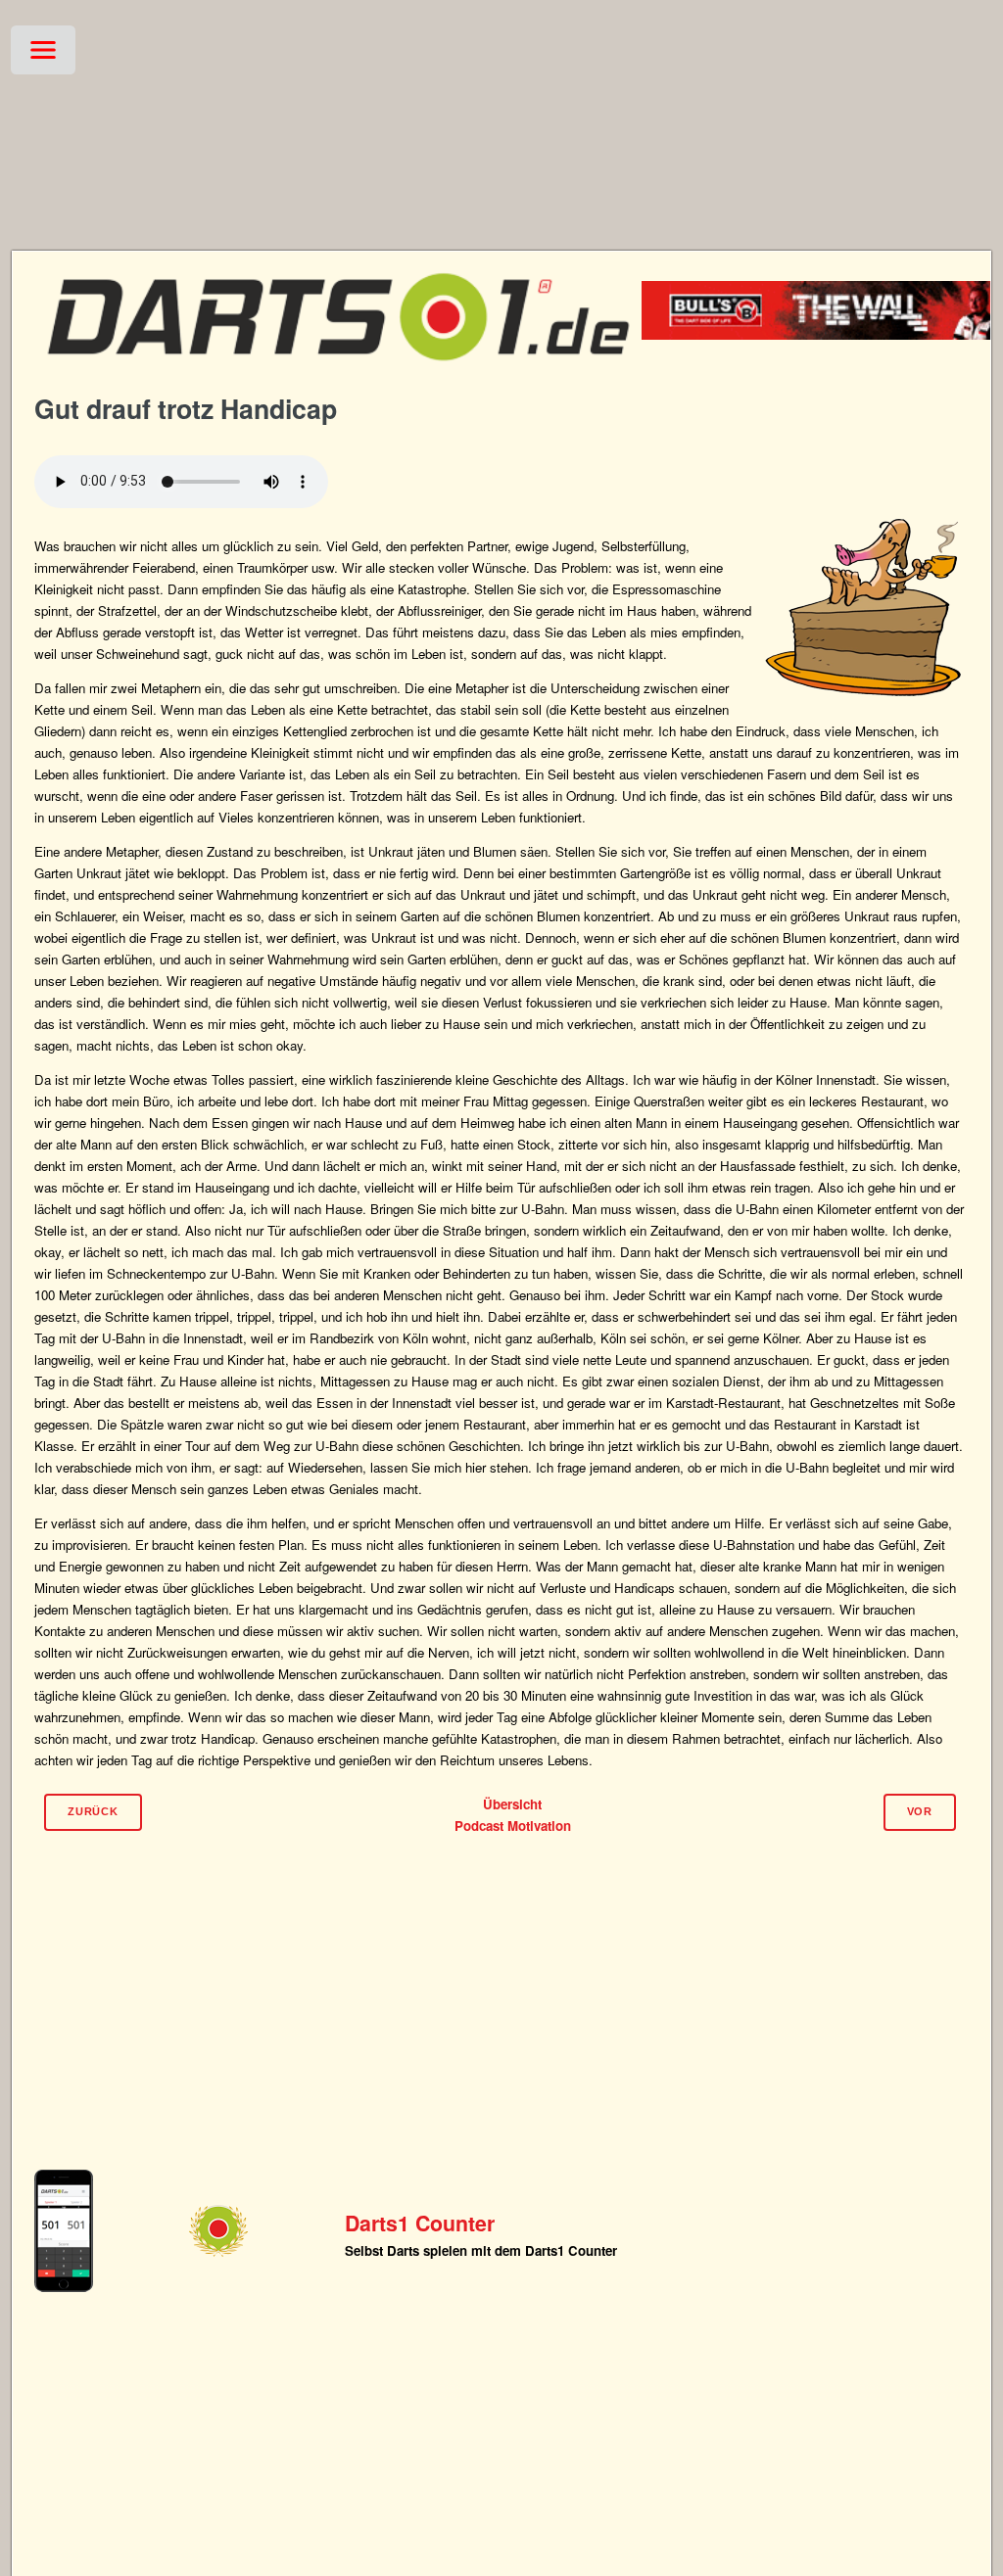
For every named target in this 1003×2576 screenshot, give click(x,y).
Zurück (93, 1811)
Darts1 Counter (420, 2223)
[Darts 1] (338, 373)
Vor (920, 1811)
